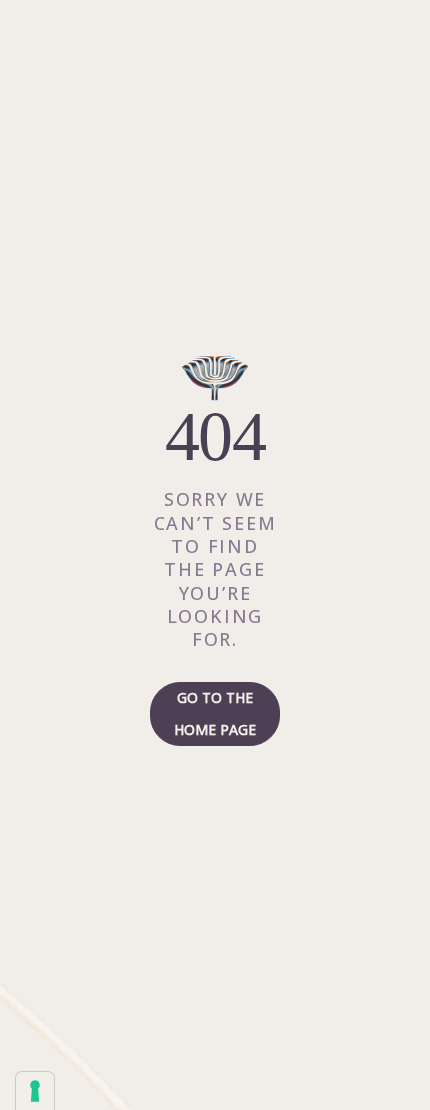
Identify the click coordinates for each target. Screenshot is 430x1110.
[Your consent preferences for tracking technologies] (35, 1091)
